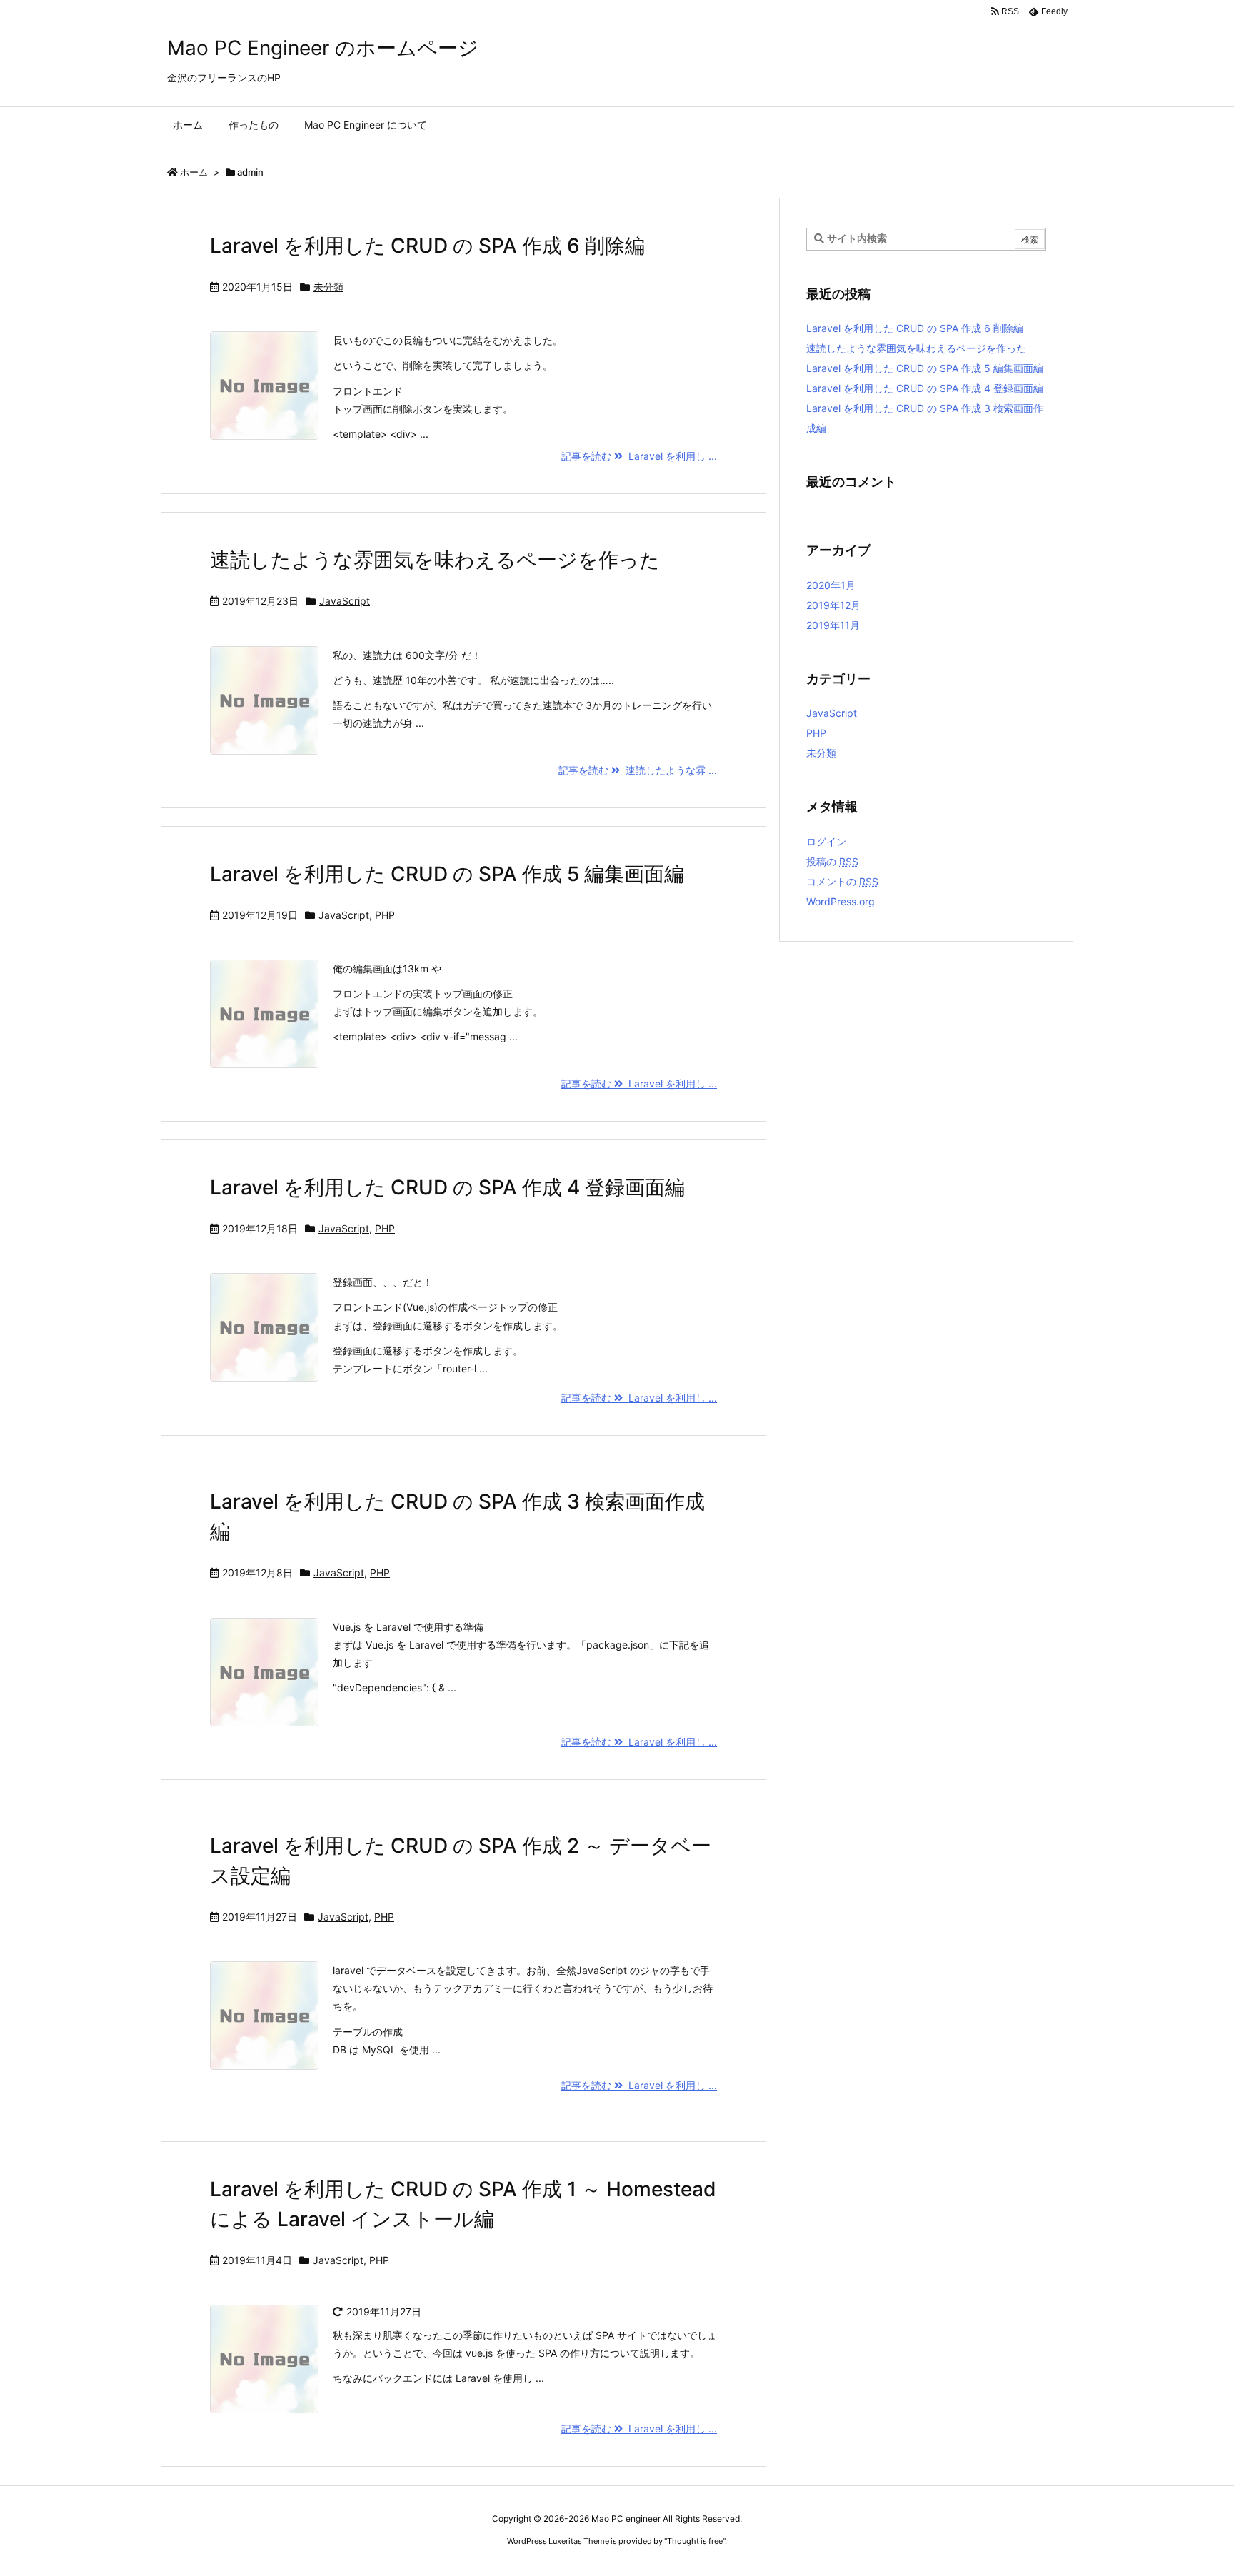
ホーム (194, 172)
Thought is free (695, 2541)
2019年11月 (833, 625)
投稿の (832, 861)
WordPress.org (841, 901)
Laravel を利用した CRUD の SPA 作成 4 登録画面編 (447, 1187)
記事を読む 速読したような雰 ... (638, 770)
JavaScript (345, 601)
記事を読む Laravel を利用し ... (639, 456)
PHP (385, 915)
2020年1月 (831, 585)
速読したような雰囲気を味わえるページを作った (435, 560)
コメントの (842, 881)
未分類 (328, 287)
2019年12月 (833, 605)
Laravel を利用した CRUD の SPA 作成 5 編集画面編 (447, 874)
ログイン (826, 841)
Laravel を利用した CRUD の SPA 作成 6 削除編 (427, 246)
